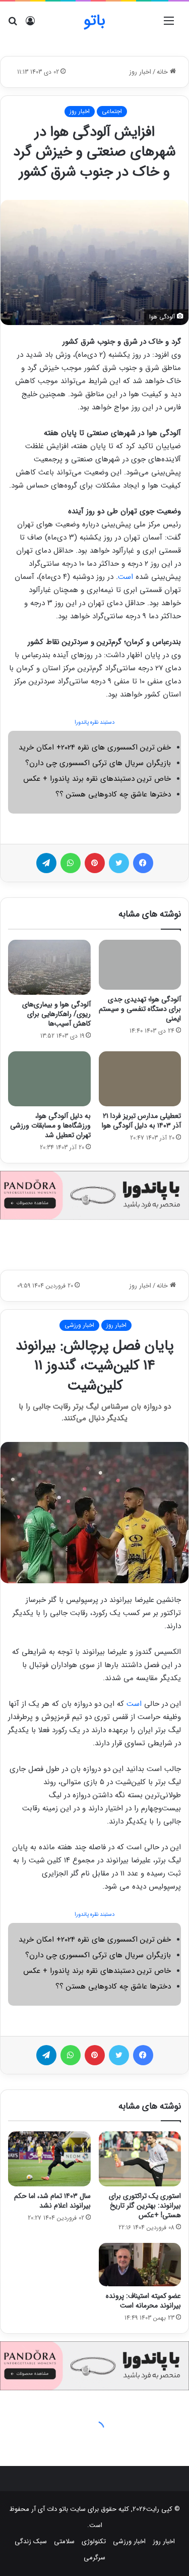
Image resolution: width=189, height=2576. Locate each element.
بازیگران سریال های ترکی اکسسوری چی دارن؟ (98, 763)
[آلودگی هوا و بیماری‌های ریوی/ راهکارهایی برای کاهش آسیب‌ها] (49, 967)
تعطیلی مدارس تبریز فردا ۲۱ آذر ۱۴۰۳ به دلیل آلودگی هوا (141, 1121)
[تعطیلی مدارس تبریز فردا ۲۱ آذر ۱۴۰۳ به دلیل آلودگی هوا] (140, 1079)
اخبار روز (140, 72)
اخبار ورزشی (129, 2541)
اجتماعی (112, 111)
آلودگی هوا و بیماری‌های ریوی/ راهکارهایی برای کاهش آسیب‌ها (56, 1014)
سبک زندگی (31, 2541)
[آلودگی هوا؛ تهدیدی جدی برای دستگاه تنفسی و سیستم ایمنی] (140, 965)
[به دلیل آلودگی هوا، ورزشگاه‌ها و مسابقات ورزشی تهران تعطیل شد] (49, 1079)
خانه (163, 72)
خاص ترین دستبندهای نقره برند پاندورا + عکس (97, 779)
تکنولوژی (94, 2541)
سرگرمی (94, 2558)
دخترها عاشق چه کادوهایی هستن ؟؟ (113, 794)
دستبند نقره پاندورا (94, 722)
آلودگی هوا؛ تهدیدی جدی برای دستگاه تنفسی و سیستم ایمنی (140, 1009)
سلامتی (64, 2541)
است (125, 577)
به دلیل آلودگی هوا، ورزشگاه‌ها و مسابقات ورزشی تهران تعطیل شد (50, 1125)
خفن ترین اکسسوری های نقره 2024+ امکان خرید (95, 747)
